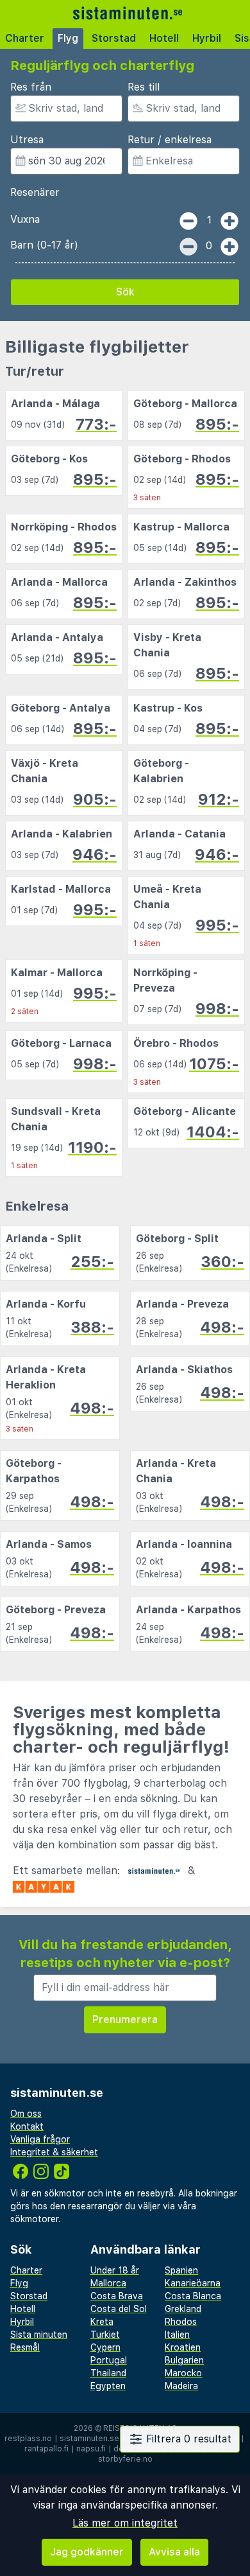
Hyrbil (207, 38)
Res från (31, 87)
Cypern (105, 2347)
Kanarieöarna (193, 2283)
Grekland (183, 2309)
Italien (177, 2335)
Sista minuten (39, 2335)
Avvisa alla (174, 2552)
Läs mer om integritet (125, 2523)
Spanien (181, 2270)
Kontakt (27, 2126)
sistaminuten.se (89, 2439)
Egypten (108, 2386)
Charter (25, 38)
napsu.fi (91, 2449)
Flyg (68, 38)
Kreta (102, 2322)
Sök (125, 292)
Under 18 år (115, 2270)
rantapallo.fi (46, 2449)
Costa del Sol (119, 2309)
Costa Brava (117, 2296)
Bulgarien (184, 2360)
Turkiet (105, 2335)
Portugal (109, 2360)
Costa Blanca (193, 2296)
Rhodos (181, 2322)
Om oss (26, 2114)
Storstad (114, 38)
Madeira (181, 2386)
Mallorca (108, 2283)
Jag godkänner (87, 2552)
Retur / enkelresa (170, 140)
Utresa (27, 140)
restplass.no (28, 2439)
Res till (144, 87)
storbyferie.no (125, 2459)
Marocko (183, 2373)
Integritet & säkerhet (54, 2152)
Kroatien (183, 2347)
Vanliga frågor (40, 2139)
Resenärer (35, 192)
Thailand (108, 2373)
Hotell (164, 38)
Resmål (25, 2347)
